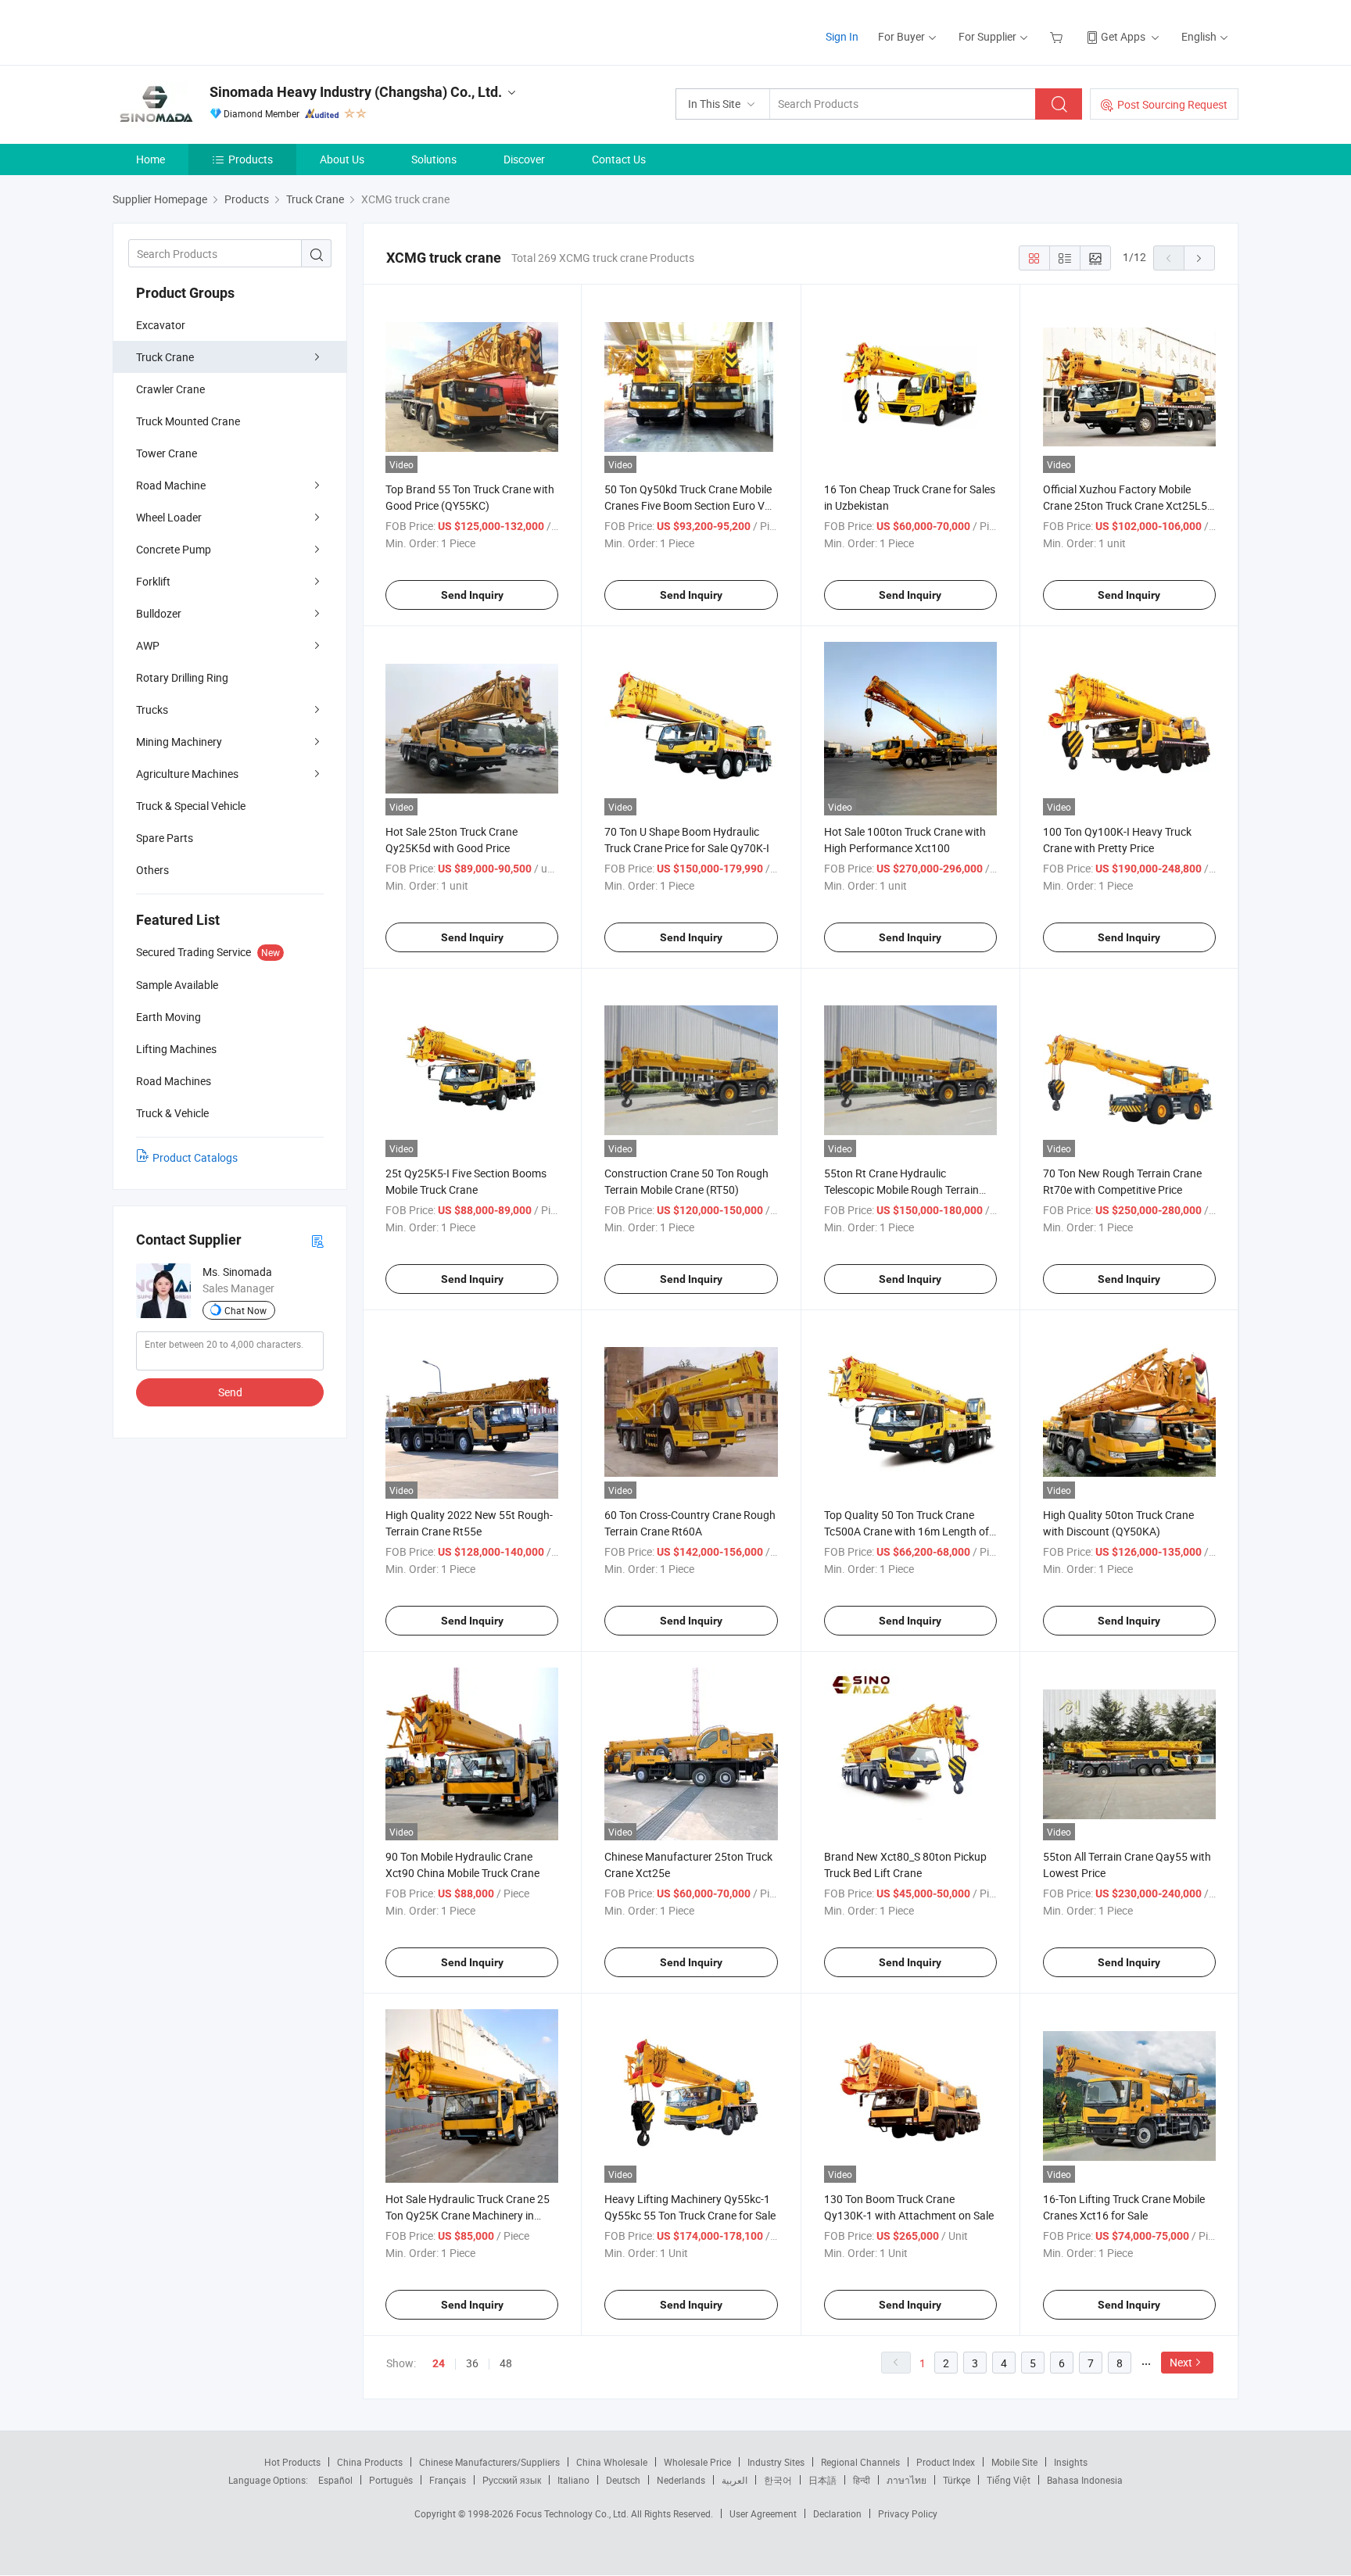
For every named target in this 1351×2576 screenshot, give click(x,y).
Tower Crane (167, 453)
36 (472, 2363)
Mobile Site (1014, 2462)
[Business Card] (317, 1240)
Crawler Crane (170, 389)
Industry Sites (776, 2462)
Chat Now (245, 1310)
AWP (148, 645)
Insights (1071, 2462)
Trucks (152, 709)
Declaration (837, 2513)
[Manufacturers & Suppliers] (213, 31)
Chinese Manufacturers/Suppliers (489, 2462)
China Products (370, 2462)
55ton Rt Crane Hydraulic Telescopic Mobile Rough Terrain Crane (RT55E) (901, 1189)
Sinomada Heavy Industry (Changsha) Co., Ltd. (356, 92)
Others (152, 870)
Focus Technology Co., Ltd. (573, 2513)
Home (151, 159)
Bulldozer (159, 613)
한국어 (778, 2480)
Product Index (946, 2462)
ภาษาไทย (907, 2480)
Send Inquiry (472, 595)
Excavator (161, 325)
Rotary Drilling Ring (182, 677)
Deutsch (623, 2480)
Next (1181, 2362)
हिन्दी (862, 2480)
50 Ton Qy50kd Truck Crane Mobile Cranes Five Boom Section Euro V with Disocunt (688, 505)
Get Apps (1123, 36)
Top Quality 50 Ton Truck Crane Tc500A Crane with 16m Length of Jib (907, 1531)
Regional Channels (860, 2462)
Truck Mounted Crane (188, 421)
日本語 (822, 2480)
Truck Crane (165, 357)
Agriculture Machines (187, 774)
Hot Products (292, 2462)
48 (506, 2363)
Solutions (434, 159)
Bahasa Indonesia (1085, 2480)
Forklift (153, 581)
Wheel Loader (169, 517)
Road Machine (171, 485)
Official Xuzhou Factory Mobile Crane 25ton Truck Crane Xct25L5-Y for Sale (1127, 505)
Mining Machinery (179, 742)
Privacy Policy (908, 2513)
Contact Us (619, 159)
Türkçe (957, 2480)
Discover (524, 159)
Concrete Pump (174, 549)
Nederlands (681, 2480)
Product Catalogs (195, 1157)
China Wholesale (612, 2462)
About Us (342, 159)
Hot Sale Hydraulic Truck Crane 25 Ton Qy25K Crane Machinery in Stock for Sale (468, 2215)
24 (439, 2363)
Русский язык (512, 2480)
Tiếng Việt (1009, 2480)
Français (448, 2480)
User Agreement (763, 2513)
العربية (735, 2480)
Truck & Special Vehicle (191, 806)
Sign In (842, 36)
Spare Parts (165, 838)
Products (251, 159)
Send (230, 1392)
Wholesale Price (697, 2462)
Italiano (573, 2480)
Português (391, 2480)
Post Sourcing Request (1172, 104)
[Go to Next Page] (1199, 258)
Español (335, 2480)
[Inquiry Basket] (1058, 36)
